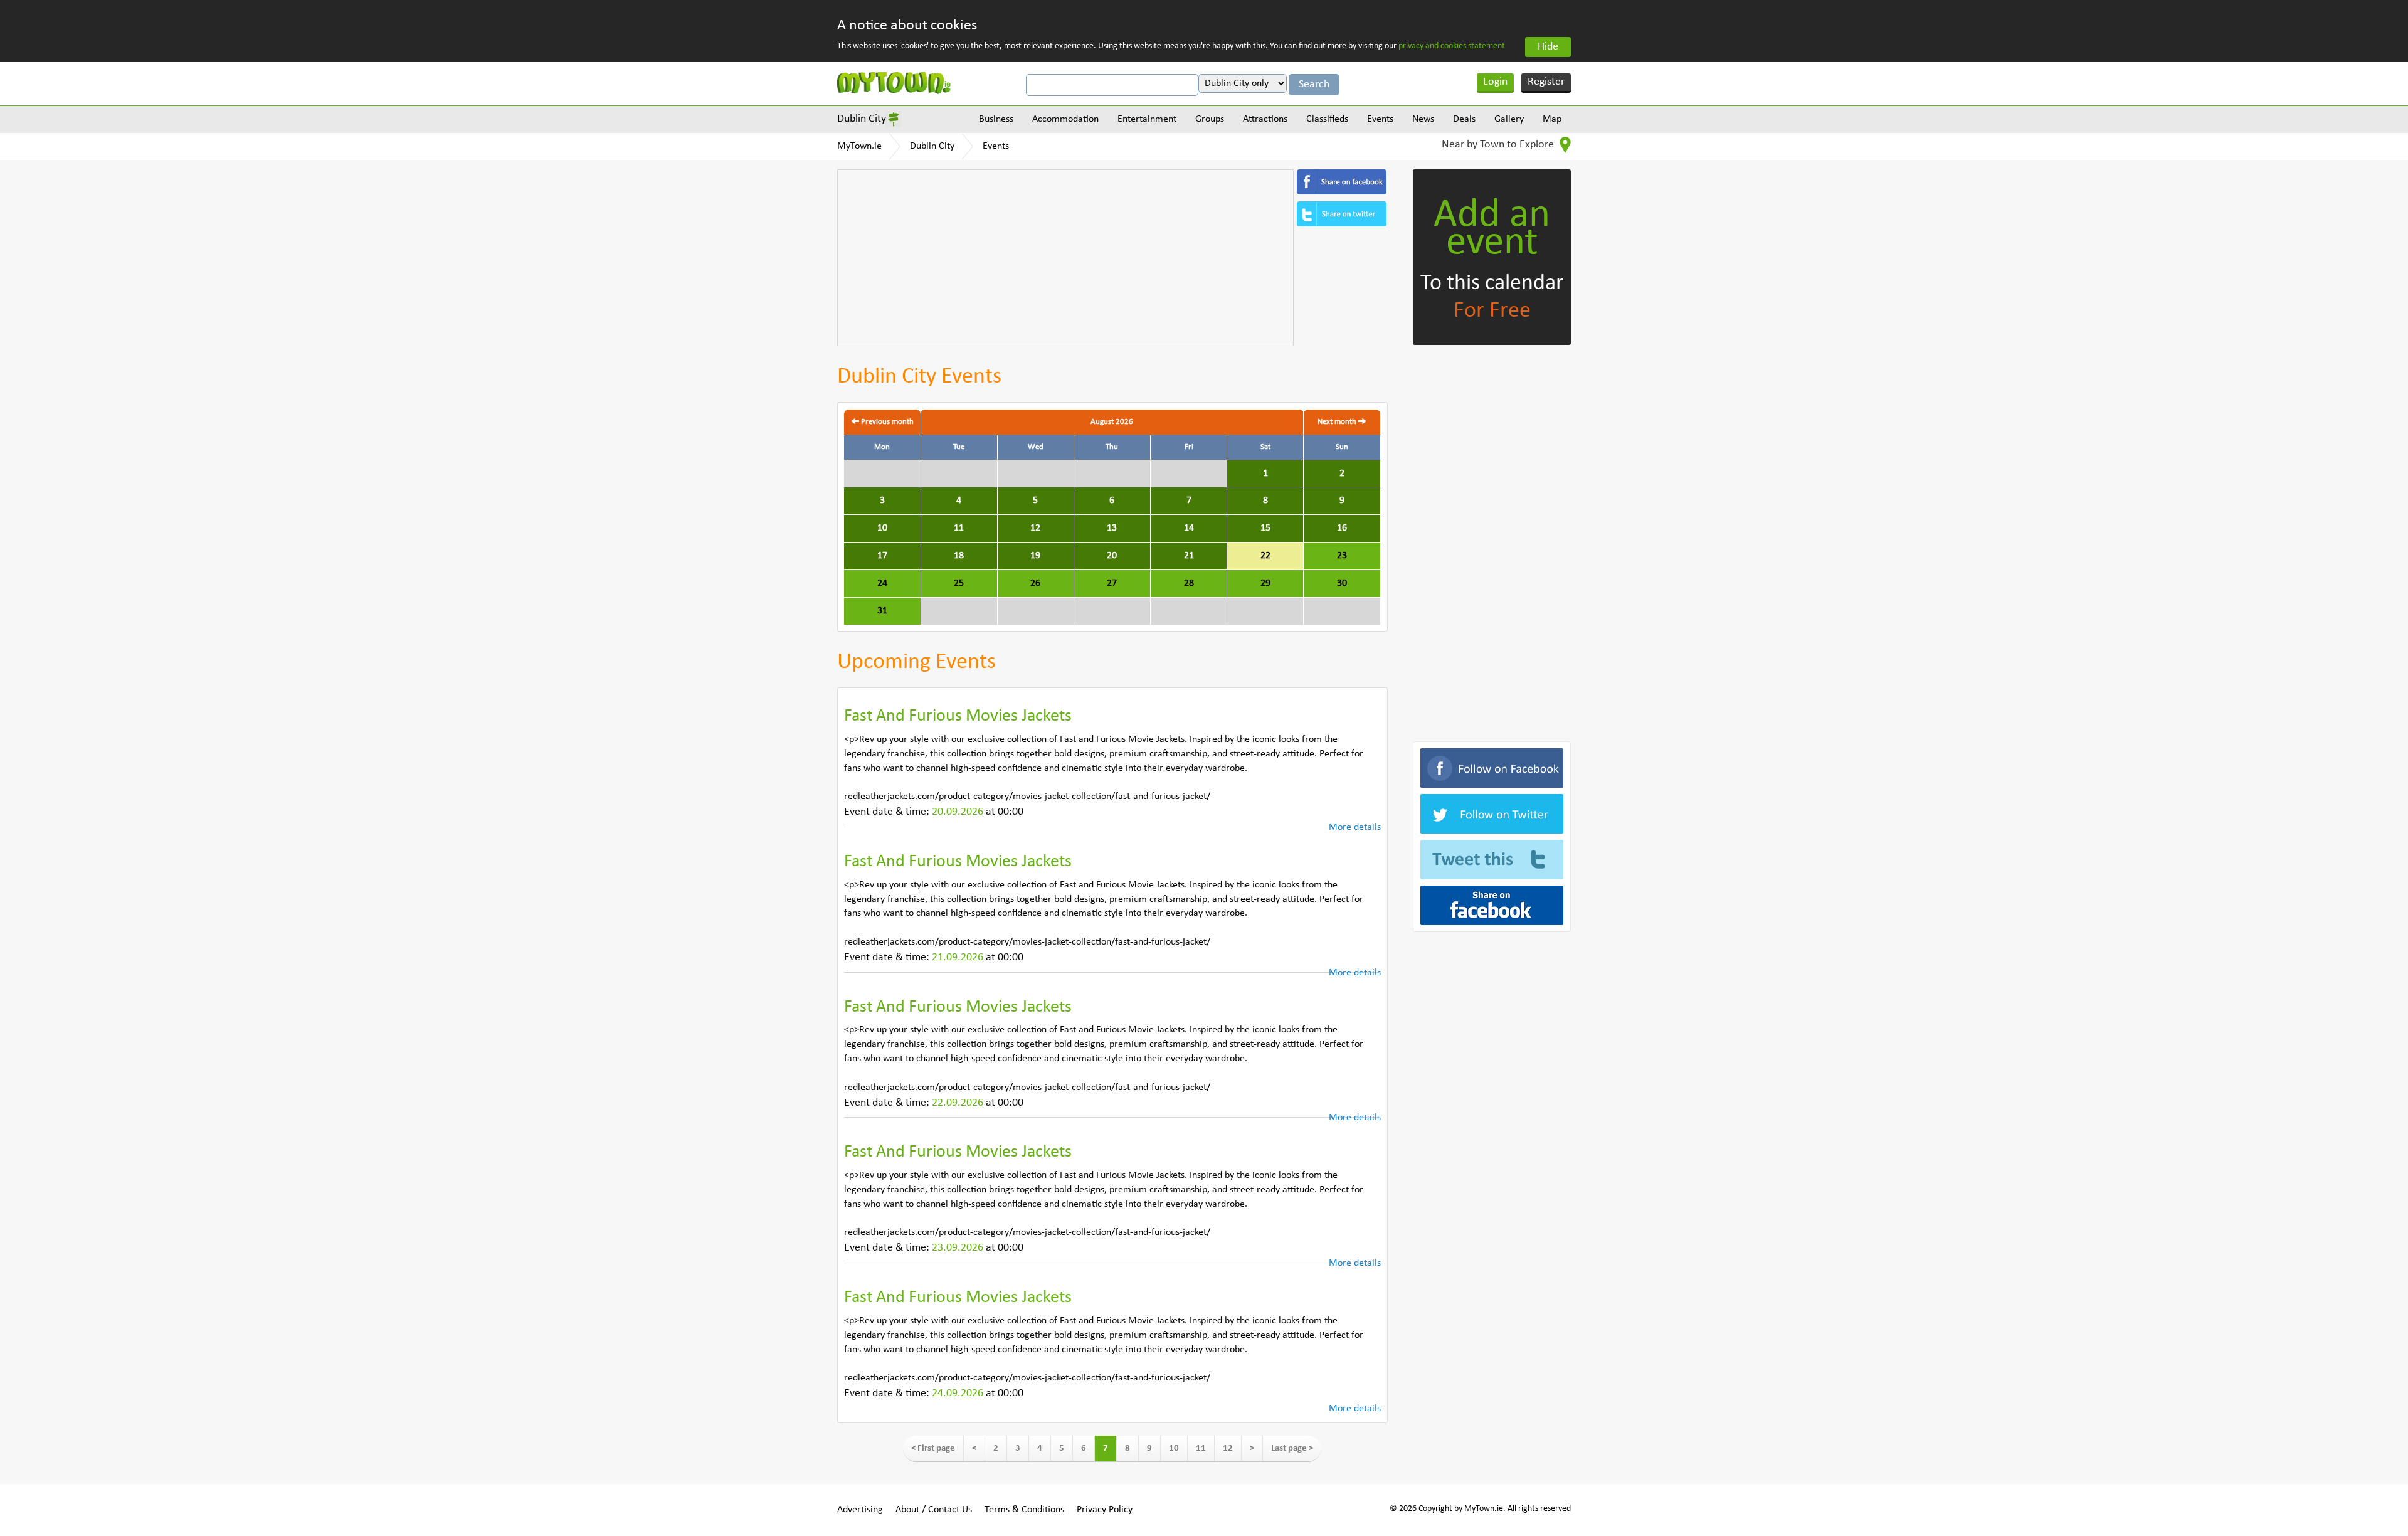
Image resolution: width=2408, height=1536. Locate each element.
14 (1189, 528)
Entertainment (1147, 119)
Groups (1210, 119)
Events (1380, 119)
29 (1265, 583)
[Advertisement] (1065, 258)
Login (1495, 82)
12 (1035, 528)
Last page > (1292, 1449)
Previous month (886, 422)
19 (1035, 556)
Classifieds (1327, 119)
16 (1342, 528)
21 (1189, 556)
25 (959, 583)
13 (1112, 528)
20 (1112, 556)
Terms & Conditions (1024, 1510)
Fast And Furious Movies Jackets (958, 716)
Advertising (860, 1510)
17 (882, 556)
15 (1265, 528)
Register (1546, 82)
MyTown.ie (859, 146)
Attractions (1265, 119)
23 (1342, 556)
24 (882, 583)
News (1423, 119)
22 (1265, 556)
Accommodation (1065, 119)
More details (1355, 827)
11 (959, 528)
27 (1112, 583)
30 (1342, 583)
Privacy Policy (1105, 1510)
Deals (1464, 119)
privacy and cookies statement (1452, 46)
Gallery (1509, 119)
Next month (1338, 422)
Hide (1548, 47)
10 (882, 528)
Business (996, 119)
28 (1189, 583)
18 (959, 556)
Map (1552, 119)
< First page (933, 1449)
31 (882, 611)
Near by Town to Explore (1499, 145)
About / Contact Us (934, 1510)
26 (1035, 583)
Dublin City (862, 119)
